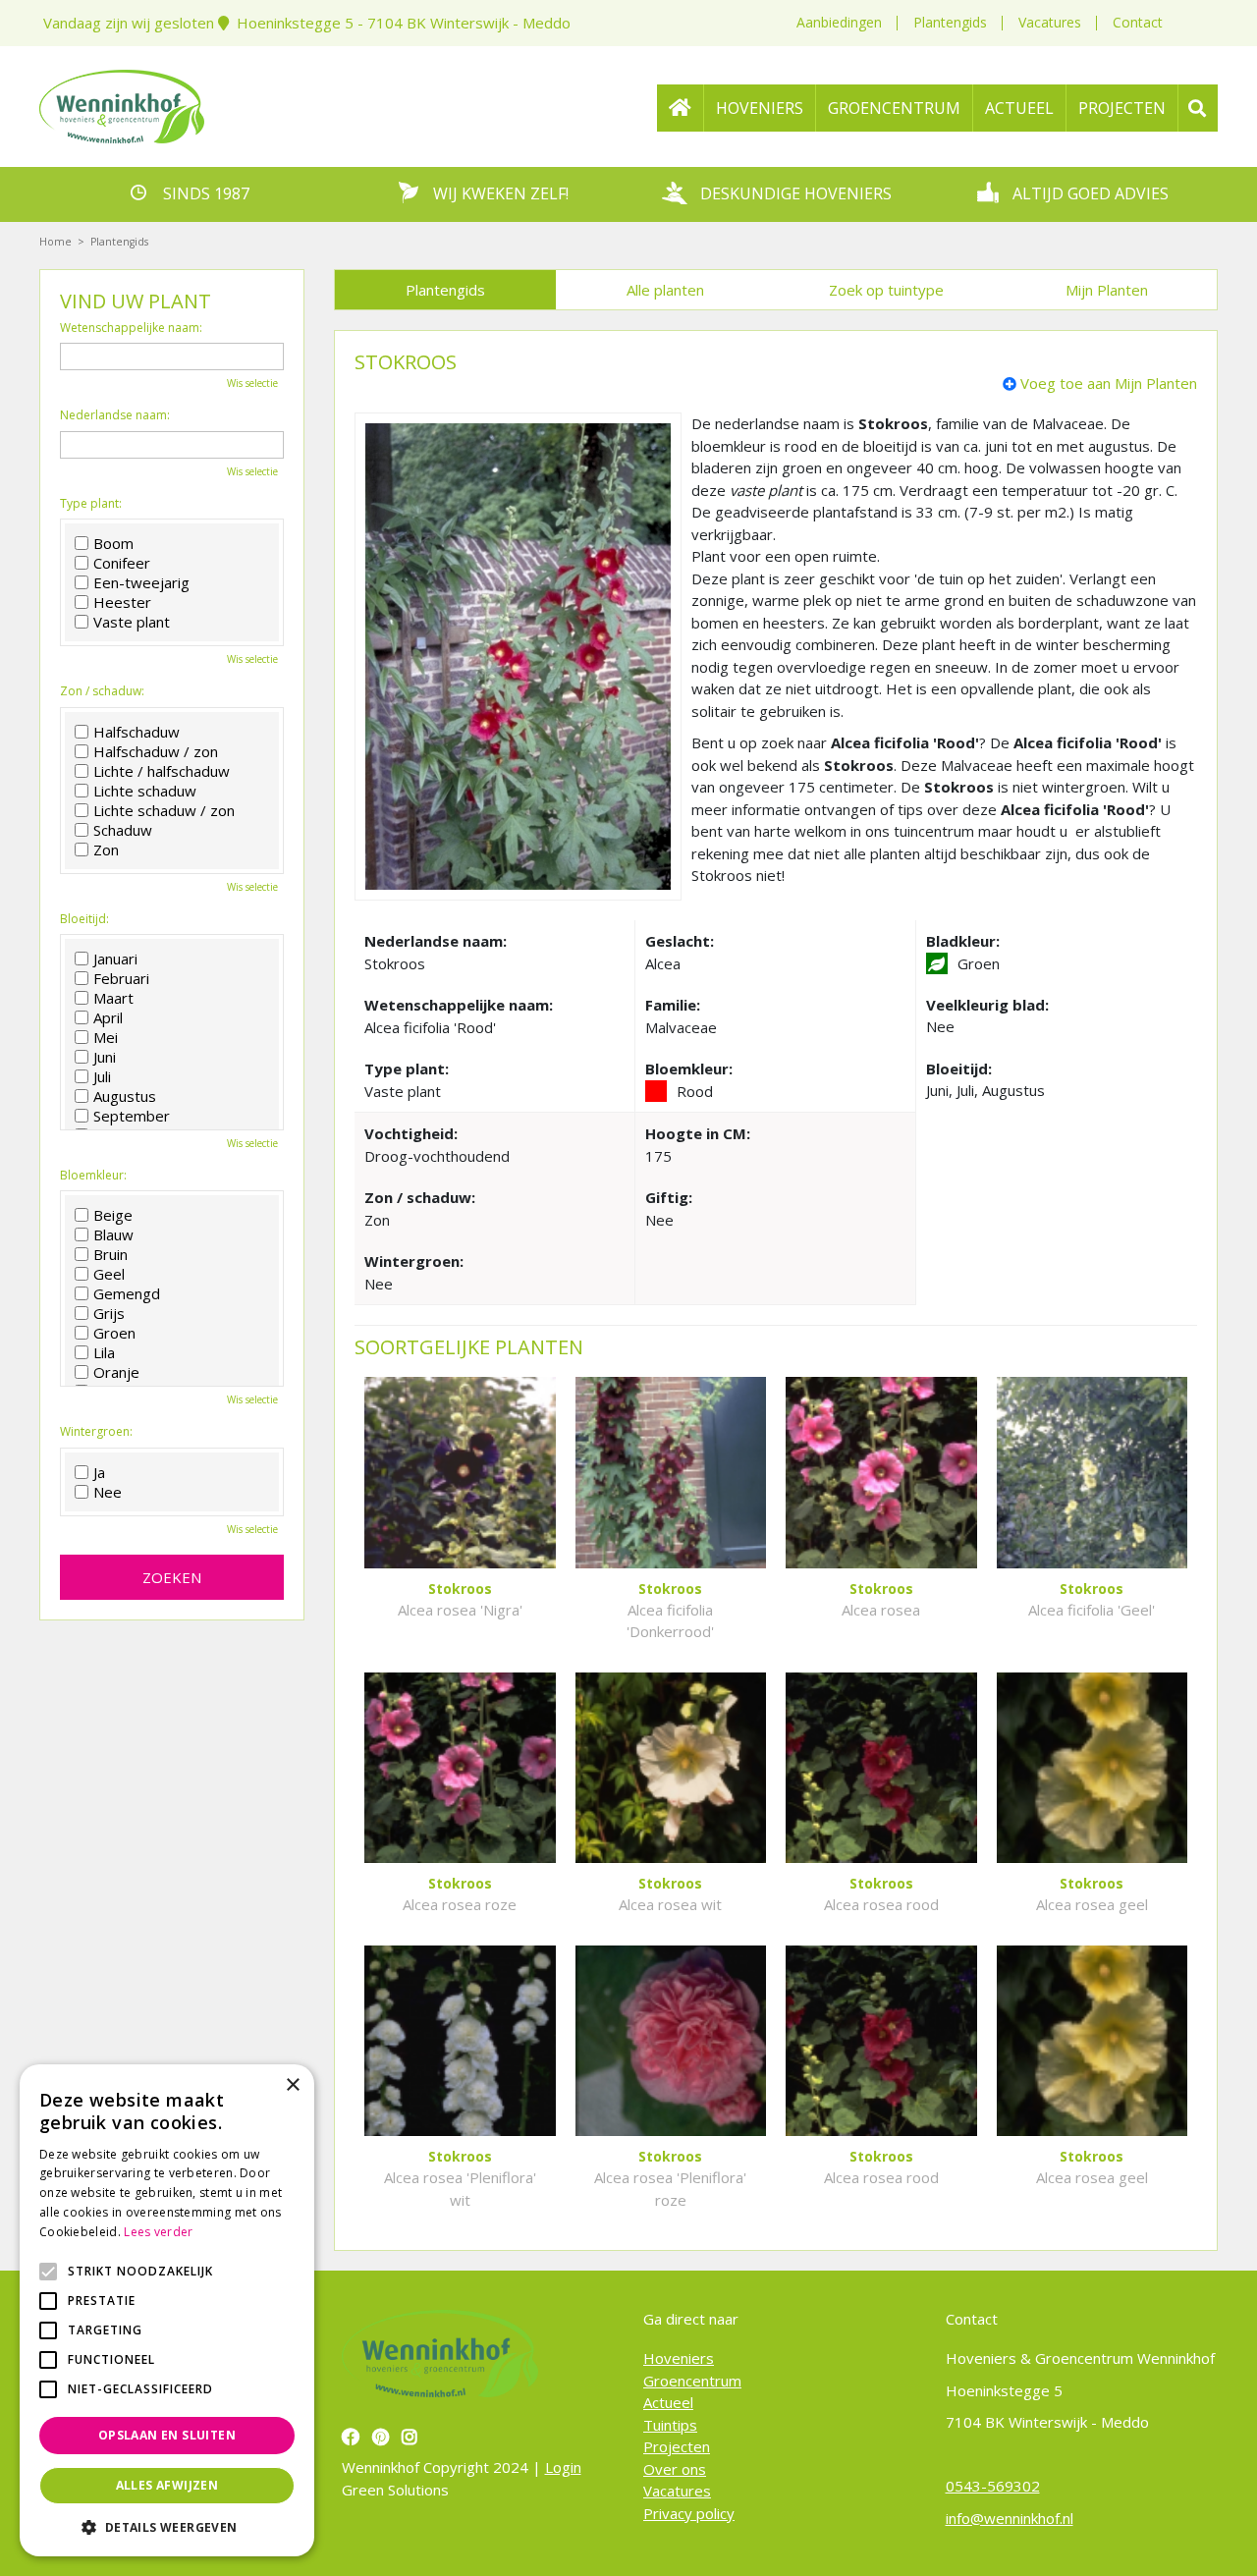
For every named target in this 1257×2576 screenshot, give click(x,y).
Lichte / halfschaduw (162, 771)
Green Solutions (395, 2490)
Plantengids (950, 22)
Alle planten (665, 290)
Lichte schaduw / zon (164, 810)
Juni (105, 1057)
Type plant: (91, 504)
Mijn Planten (1107, 290)
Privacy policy (689, 2513)
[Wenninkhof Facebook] (353, 2437)
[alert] (167, 2310)
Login (563, 2467)
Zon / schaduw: (102, 691)
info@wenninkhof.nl (1010, 2518)
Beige (113, 1215)
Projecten (677, 2446)
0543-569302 (993, 2486)
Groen (114, 1333)
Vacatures (1050, 22)
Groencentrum (692, 2381)
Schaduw (123, 830)
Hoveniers (679, 2358)
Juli (102, 1076)
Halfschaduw (137, 732)
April (108, 1017)
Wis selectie (252, 383)
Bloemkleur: (93, 1176)
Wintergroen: (96, 1432)
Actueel (668, 2402)
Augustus (125, 1096)
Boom (113, 543)
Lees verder (158, 2232)
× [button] (292, 2085)
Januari (115, 959)
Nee (108, 1492)
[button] (167, 2527)
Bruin (110, 1254)
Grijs (109, 1313)
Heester (122, 602)
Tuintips (670, 2425)
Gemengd (127, 1293)
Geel (109, 1274)
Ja (99, 1472)
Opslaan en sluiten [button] (167, 2435)
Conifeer (122, 563)
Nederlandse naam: (115, 415)
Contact (1138, 22)
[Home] (681, 108)
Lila (104, 1352)
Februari (121, 978)
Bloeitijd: (84, 919)
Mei (106, 1037)
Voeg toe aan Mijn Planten (1109, 383)
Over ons (675, 2469)
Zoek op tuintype (886, 290)
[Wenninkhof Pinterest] (383, 2437)
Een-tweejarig (141, 582)
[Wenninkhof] (122, 104)
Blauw (113, 1234)
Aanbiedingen (839, 22)
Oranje (116, 1372)
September (132, 1116)
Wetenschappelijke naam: (131, 328)
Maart (113, 998)
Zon (106, 850)
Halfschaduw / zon (156, 751)
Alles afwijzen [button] (167, 2485)
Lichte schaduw (145, 791)
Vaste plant (132, 622)
